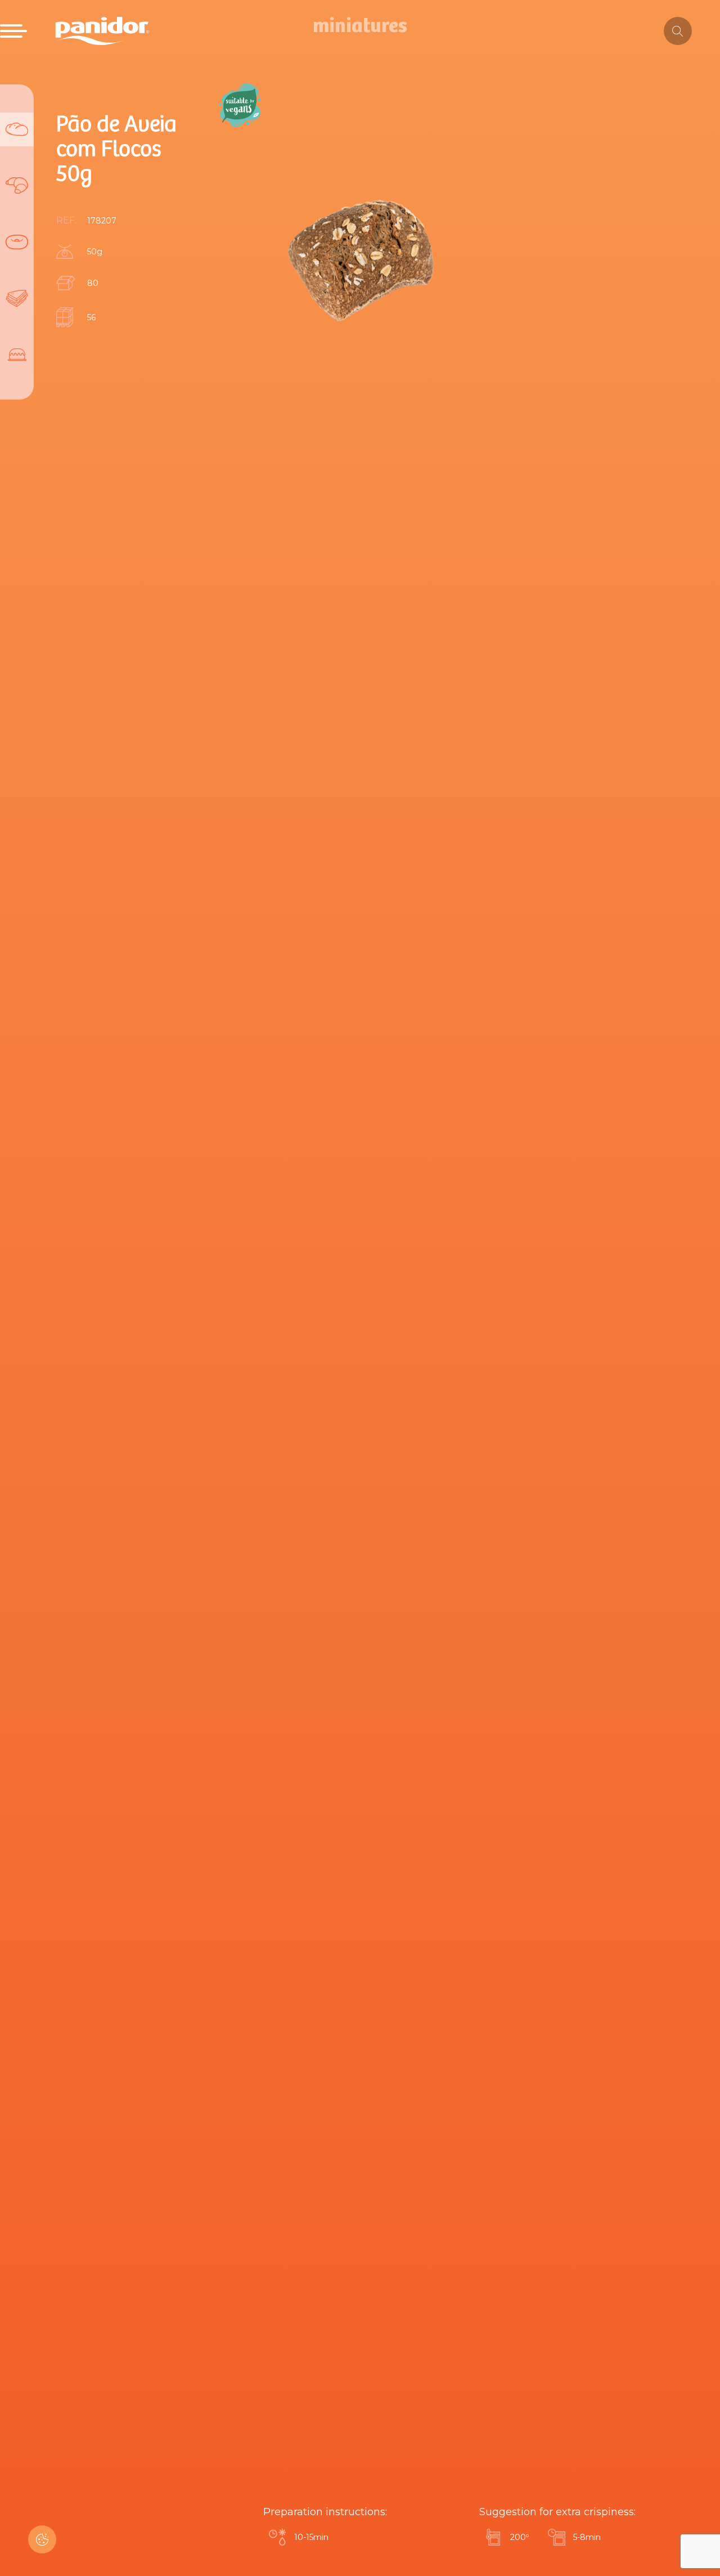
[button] (42, 2539)
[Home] (102, 31)
